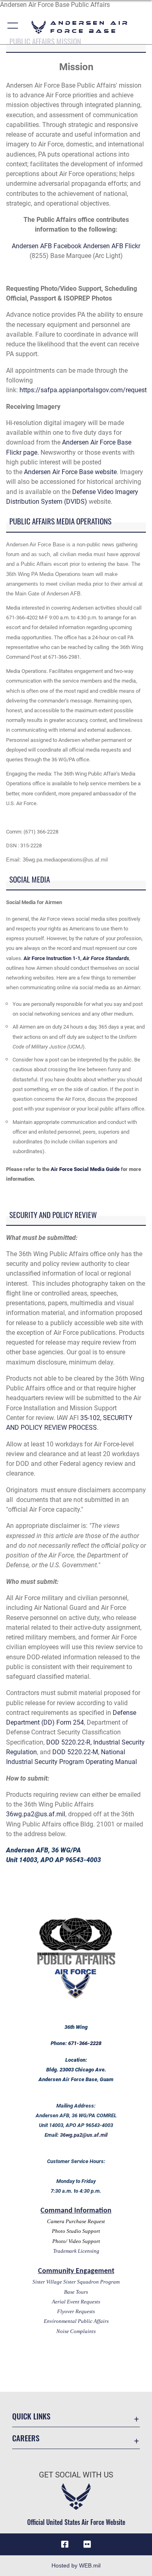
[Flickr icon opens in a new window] (87, 2544)
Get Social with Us (76, 2475)
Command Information (76, 2211)
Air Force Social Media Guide (86, 1169)
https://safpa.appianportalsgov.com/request (85, 390)
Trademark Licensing (76, 2251)
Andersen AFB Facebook (47, 246)
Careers (26, 2438)
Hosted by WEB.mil (76, 2565)
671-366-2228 (85, 2043)
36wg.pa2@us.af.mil (36, 1814)
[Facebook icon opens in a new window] (65, 2544)
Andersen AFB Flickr (112, 246)
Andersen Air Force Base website (70, 472)
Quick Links (31, 2416)
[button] (13, 27)
